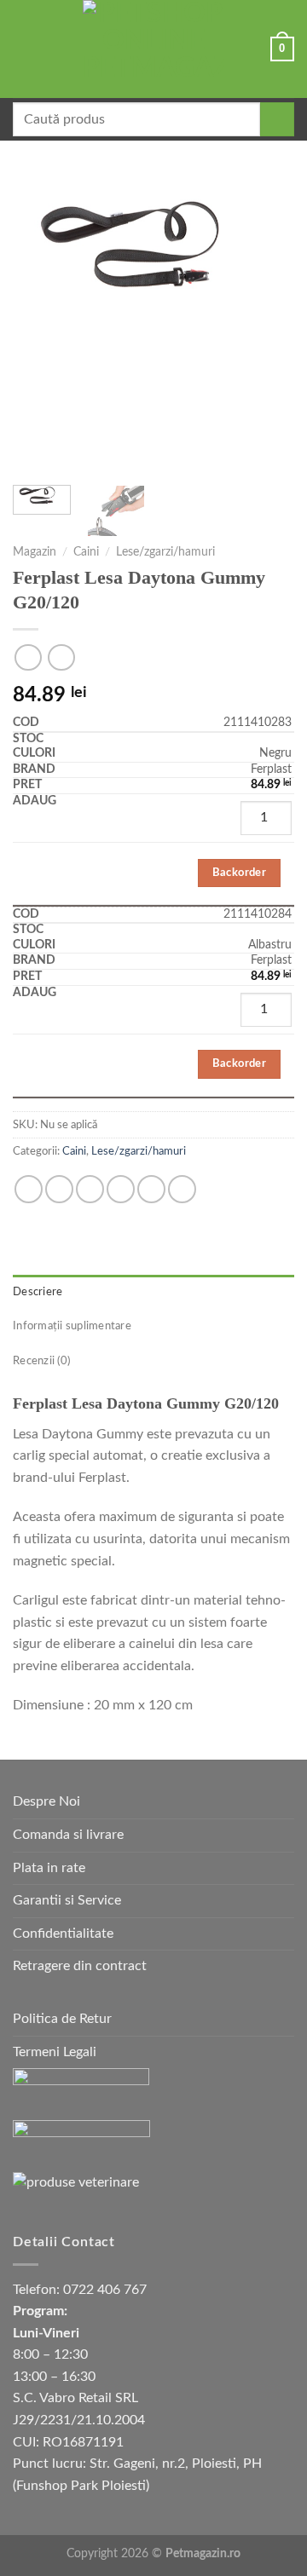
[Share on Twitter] (90, 1189)
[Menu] (23, 49)
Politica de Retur (62, 2019)
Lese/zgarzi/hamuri (165, 552)
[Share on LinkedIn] (182, 1189)
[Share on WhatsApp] (29, 1189)
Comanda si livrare (68, 1835)
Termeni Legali (55, 2052)
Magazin (35, 552)
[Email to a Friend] (121, 1189)
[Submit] (277, 119)
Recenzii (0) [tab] (41, 1361)
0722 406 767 (105, 2290)
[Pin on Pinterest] (151, 1189)
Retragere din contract (80, 1966)
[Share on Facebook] (59, 1189)
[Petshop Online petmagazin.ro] (153, 49)
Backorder (240, 873)
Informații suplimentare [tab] (72, 1326)
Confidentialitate (63, 1933)
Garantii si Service (67, 1900)
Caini (86, 552)
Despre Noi (46, 1801)
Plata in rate (49, 1868)
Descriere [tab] (38, 1292)
